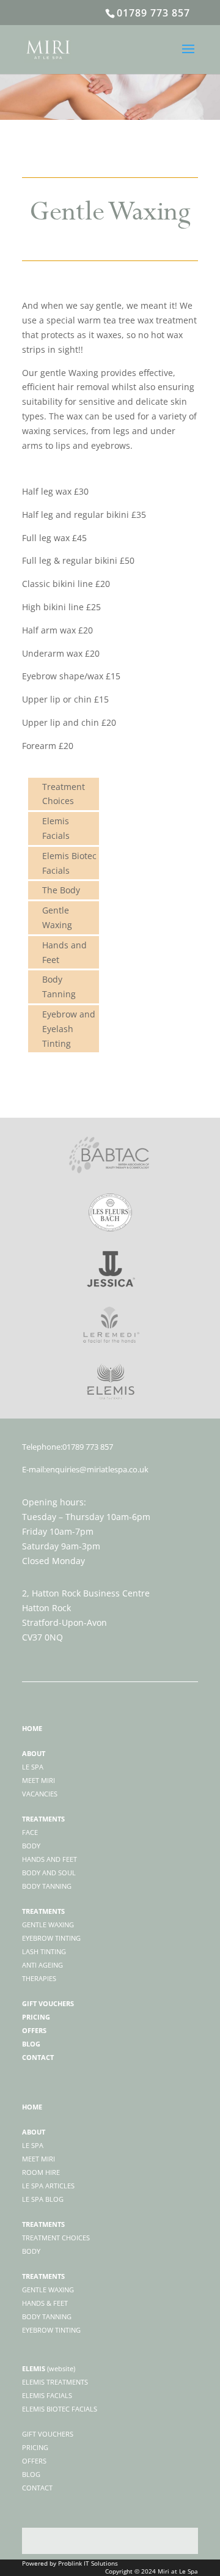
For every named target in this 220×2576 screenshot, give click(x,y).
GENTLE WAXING (48, 2290)
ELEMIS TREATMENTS (55, 2382)
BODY (31, 2251)
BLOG (31, 2474)
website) (62, 2368)
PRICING (35, 2447)
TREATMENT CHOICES (56, 2238)
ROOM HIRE (41, 2172)
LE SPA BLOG (43, 2199)
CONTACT (37, 2488)
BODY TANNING (47, 2316)
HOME (32, 2107)
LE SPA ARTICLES (48, 2186)
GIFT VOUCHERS (48, 2434)
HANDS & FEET (45, 2303)
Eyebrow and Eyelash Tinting (69, 1029)
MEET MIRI (38, 2159)
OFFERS (34, 2461)
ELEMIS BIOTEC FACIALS (60, 2409)
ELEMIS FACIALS (47, 2395)
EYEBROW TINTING (51, 2330)
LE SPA (33, 2145)
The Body (61, 890)
